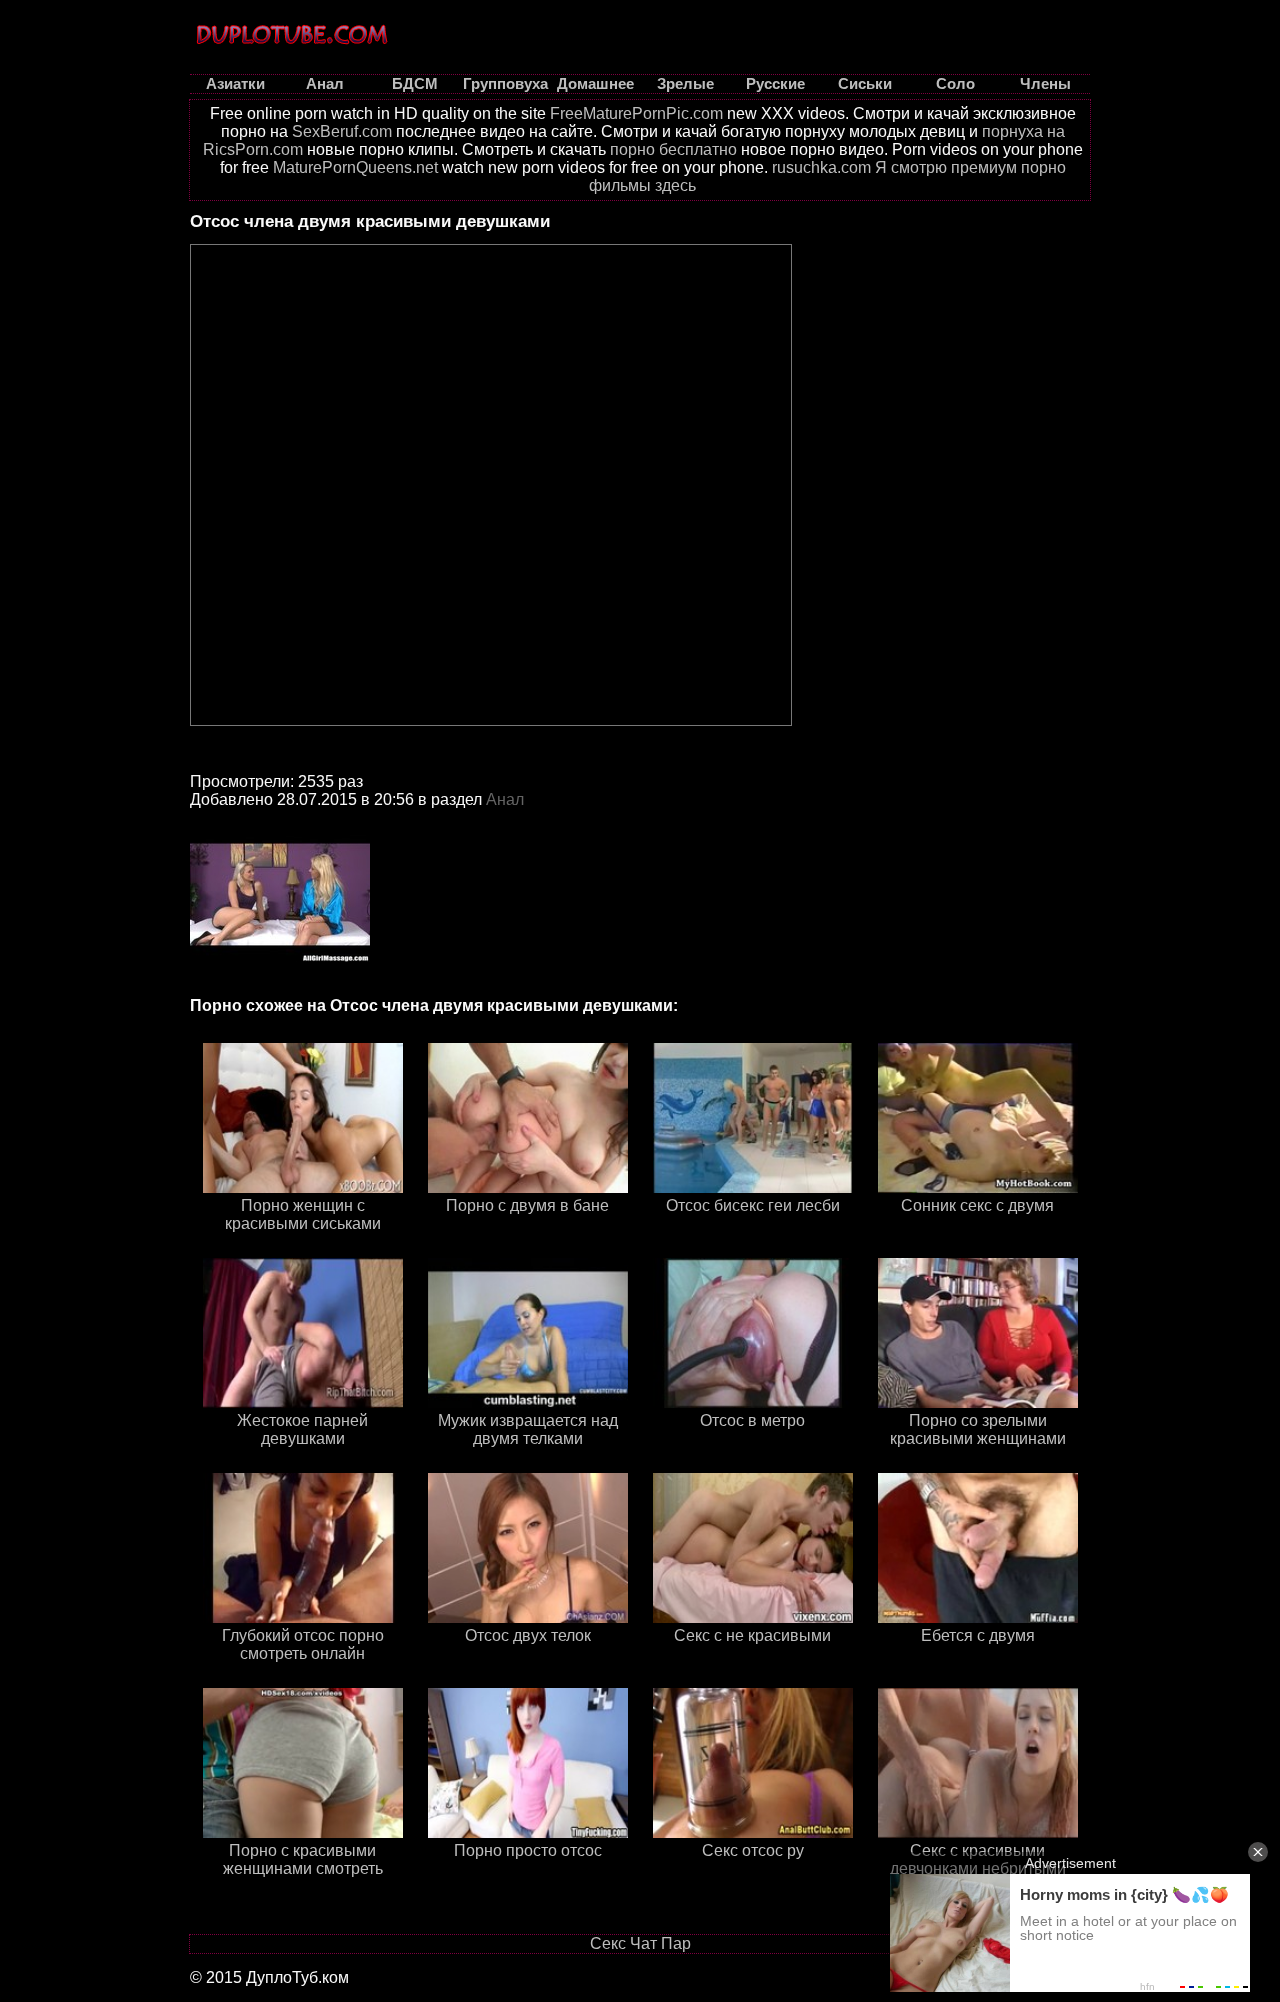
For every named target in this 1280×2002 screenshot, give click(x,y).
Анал (505, 799)
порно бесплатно (673, 149)
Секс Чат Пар (640, 1943)
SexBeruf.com (342, 131)
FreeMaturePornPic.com (636, 113)
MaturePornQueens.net (355, 167)
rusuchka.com (821, 167)
